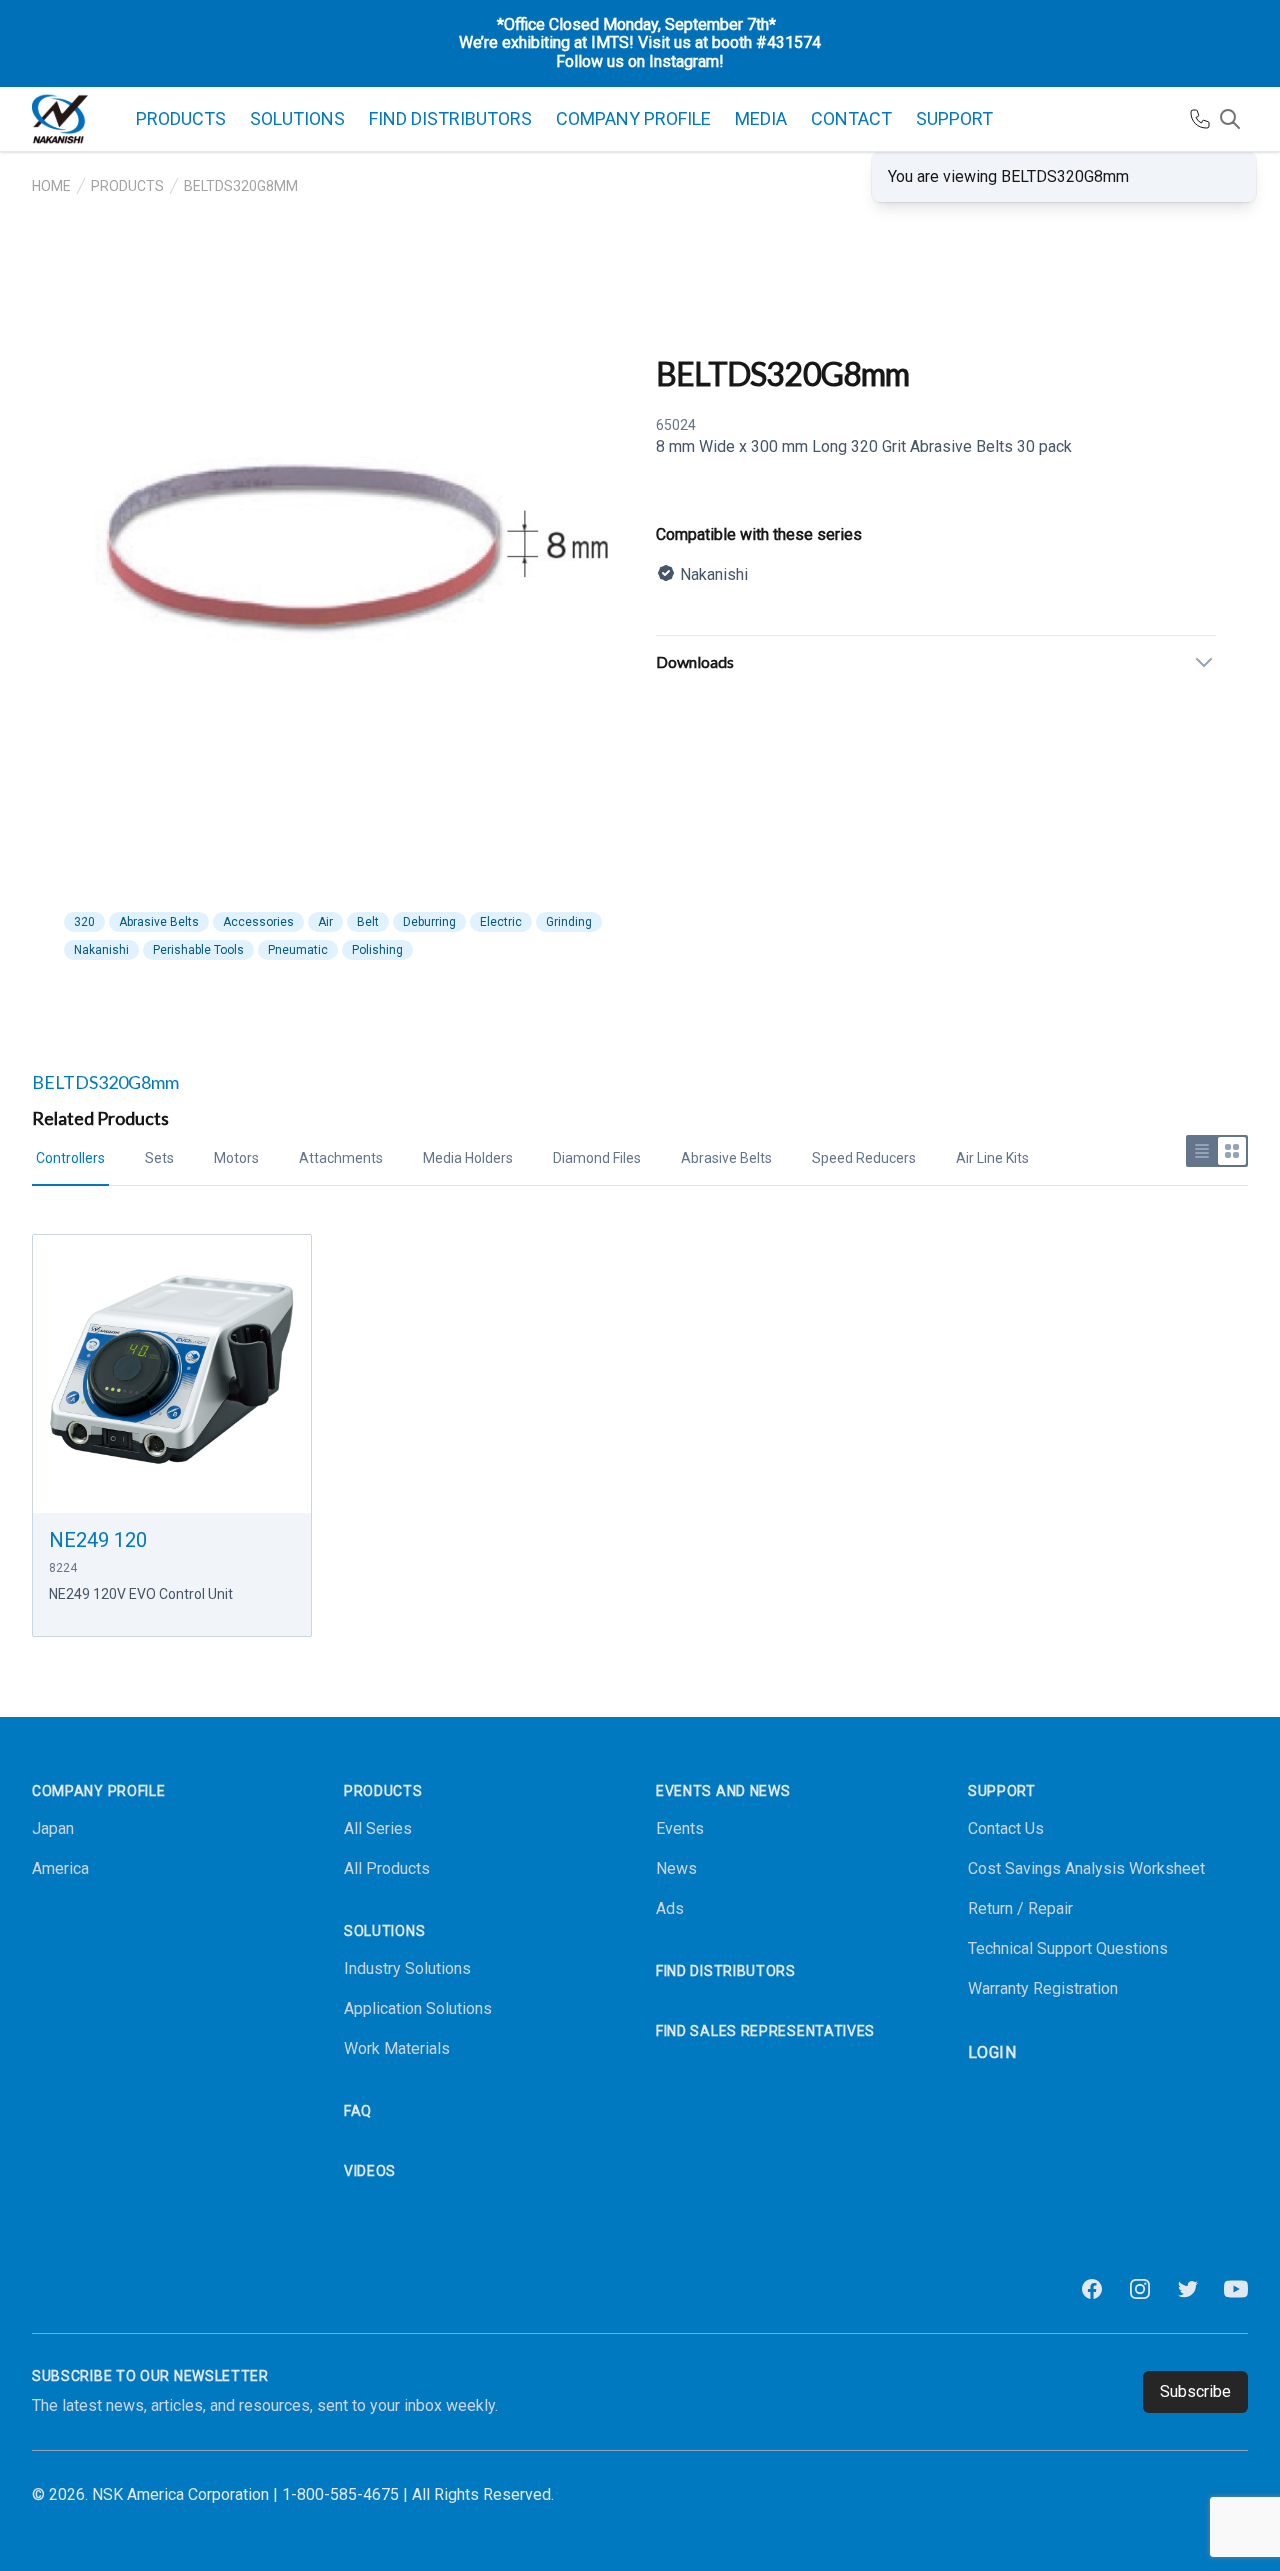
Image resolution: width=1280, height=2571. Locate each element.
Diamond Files (597, 1158)
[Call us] (1200, 119)
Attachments (341, 1158)
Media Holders (468, 1158)
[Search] (1230, 119)
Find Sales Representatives (765, 2031)
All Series (378, 1828)
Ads (670, 1908)
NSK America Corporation (180, 2494)
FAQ (358, 2111)
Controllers (70, 1158)
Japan (53, 1828)
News (676, 1868)
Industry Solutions (407, 1968)
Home (51, 186)
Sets (159, 1158)
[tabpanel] (344, 572)
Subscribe (1195, 2391)
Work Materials (397, 2048)
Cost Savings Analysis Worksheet (1086, 1868)
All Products (387, 1868)
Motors (236, 1158)
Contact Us (1006, 1828)
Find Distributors (450, 118)
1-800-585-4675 (340, 2494)
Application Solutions (418, 2008)
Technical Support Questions (1068, 1948)
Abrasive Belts (726, 1158)
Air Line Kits (992, 1158)
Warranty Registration (1043, 1988)
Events (680, 1828)
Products (127, 186)
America (60, 1868)
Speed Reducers (864, 1158)
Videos (370, 2171)
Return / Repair (1020, 1908)
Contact (851, 118)
